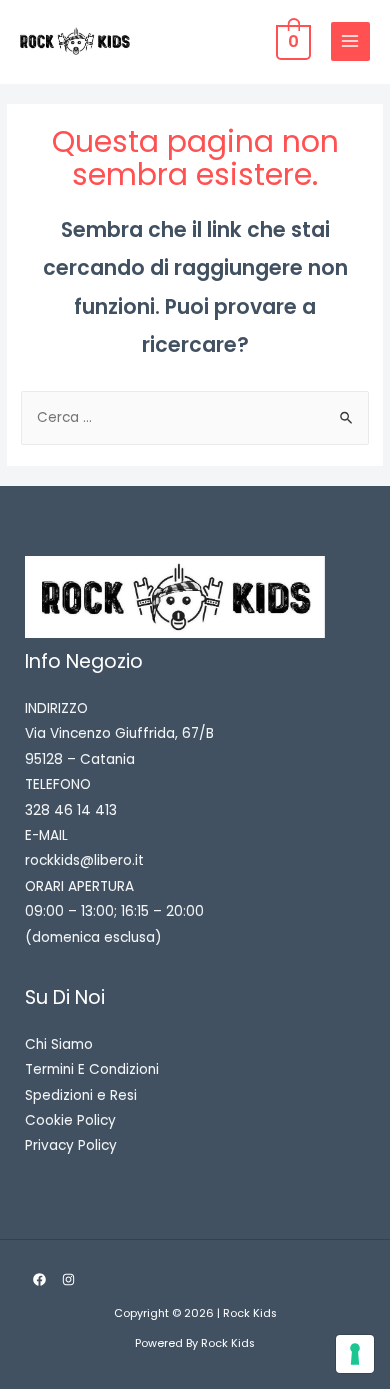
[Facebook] (39, 1279)
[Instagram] (68, 1279)
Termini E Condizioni (92, 1069)
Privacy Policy (71, 1145)
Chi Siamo (59, 1044)
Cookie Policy (70, 1120)
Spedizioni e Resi (81, 1095)
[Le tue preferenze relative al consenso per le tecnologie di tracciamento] (355, 1354)
